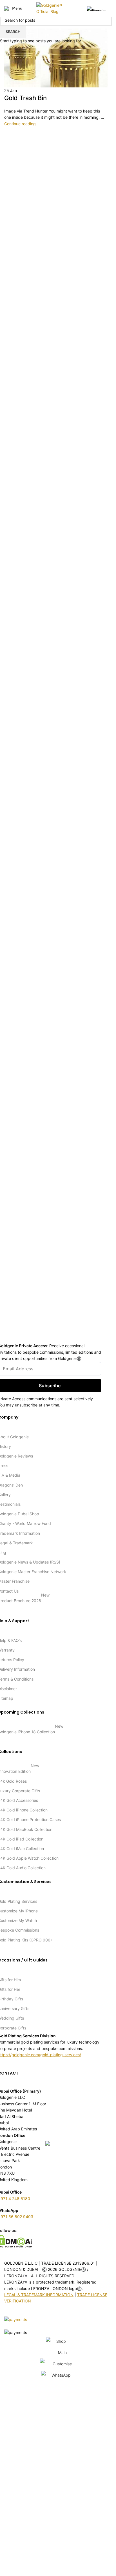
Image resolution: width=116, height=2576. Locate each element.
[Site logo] (56, 8)
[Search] (81, 8)
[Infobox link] (97, 8)
